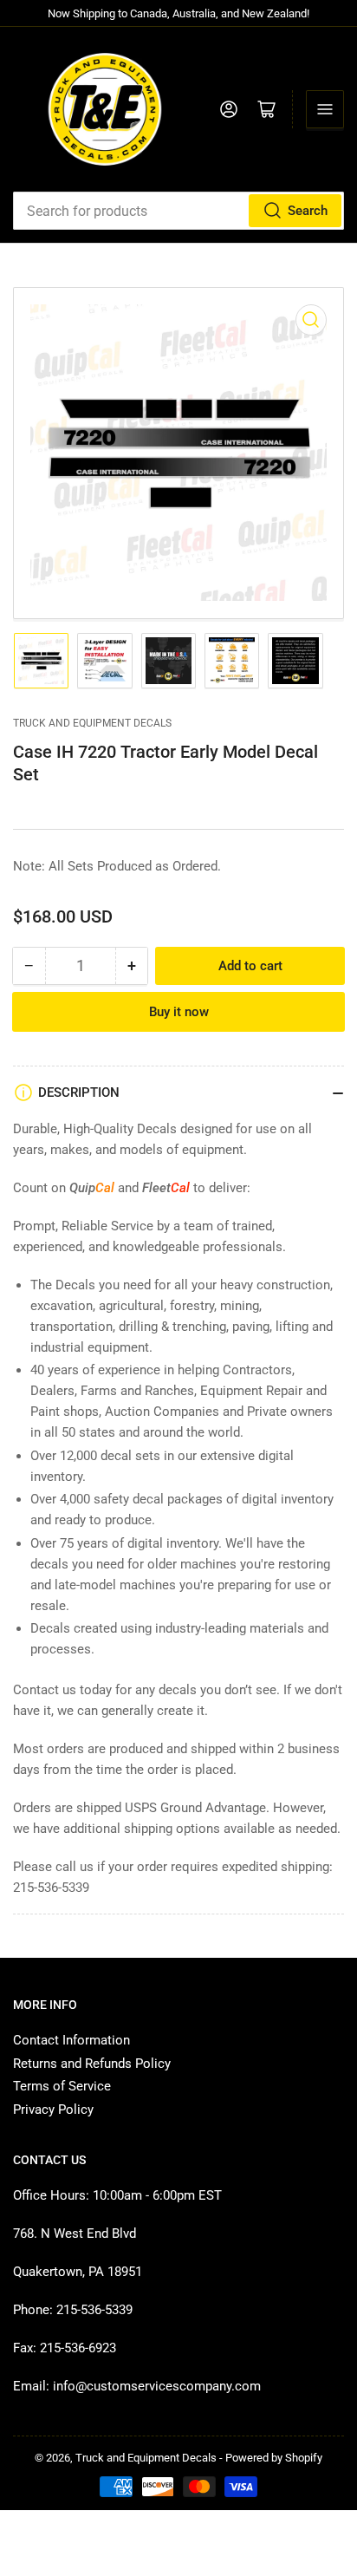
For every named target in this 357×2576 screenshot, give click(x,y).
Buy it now (179, 1012)
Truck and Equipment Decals (92, 723)
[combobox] (178, 211)
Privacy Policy (53, 2110)
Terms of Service (62, 2086)
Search (308, 211)
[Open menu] (325, 109)
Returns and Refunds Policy (92, 2064)
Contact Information (71, 2040)
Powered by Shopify (274, 2458)
